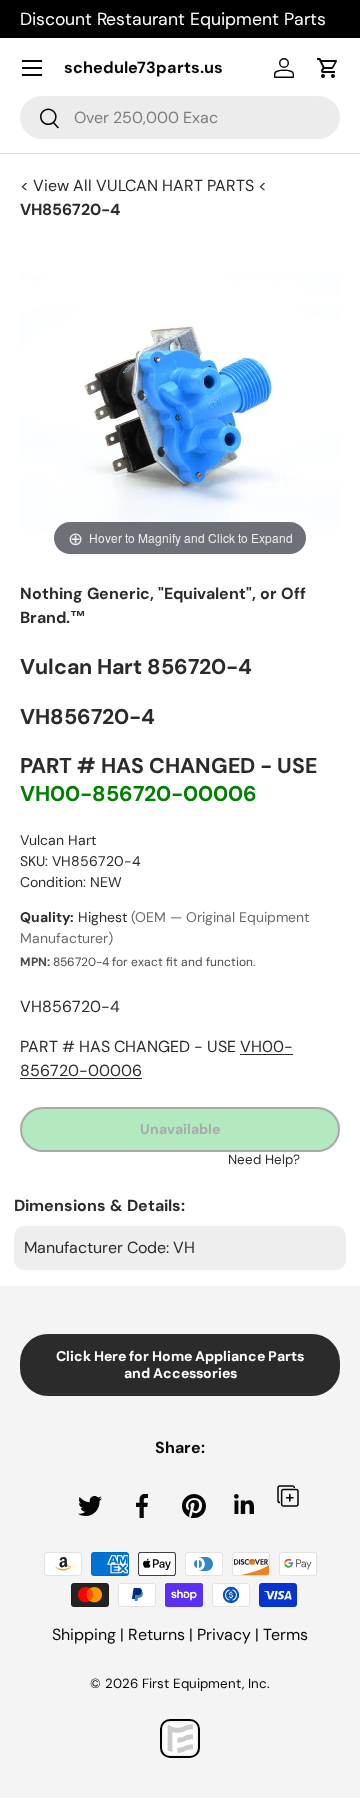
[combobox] (180, 117)
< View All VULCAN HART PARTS (139, 185)
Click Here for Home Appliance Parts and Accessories (180, 1364)
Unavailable (180, 1129)
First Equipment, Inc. (206, 1683)
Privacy (224, 1634)
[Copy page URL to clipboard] (288, 1495)
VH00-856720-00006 (138, 794)
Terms (285, 1634)
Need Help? (264, 1159)
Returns (156, 1634)
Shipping (84, 1634)
